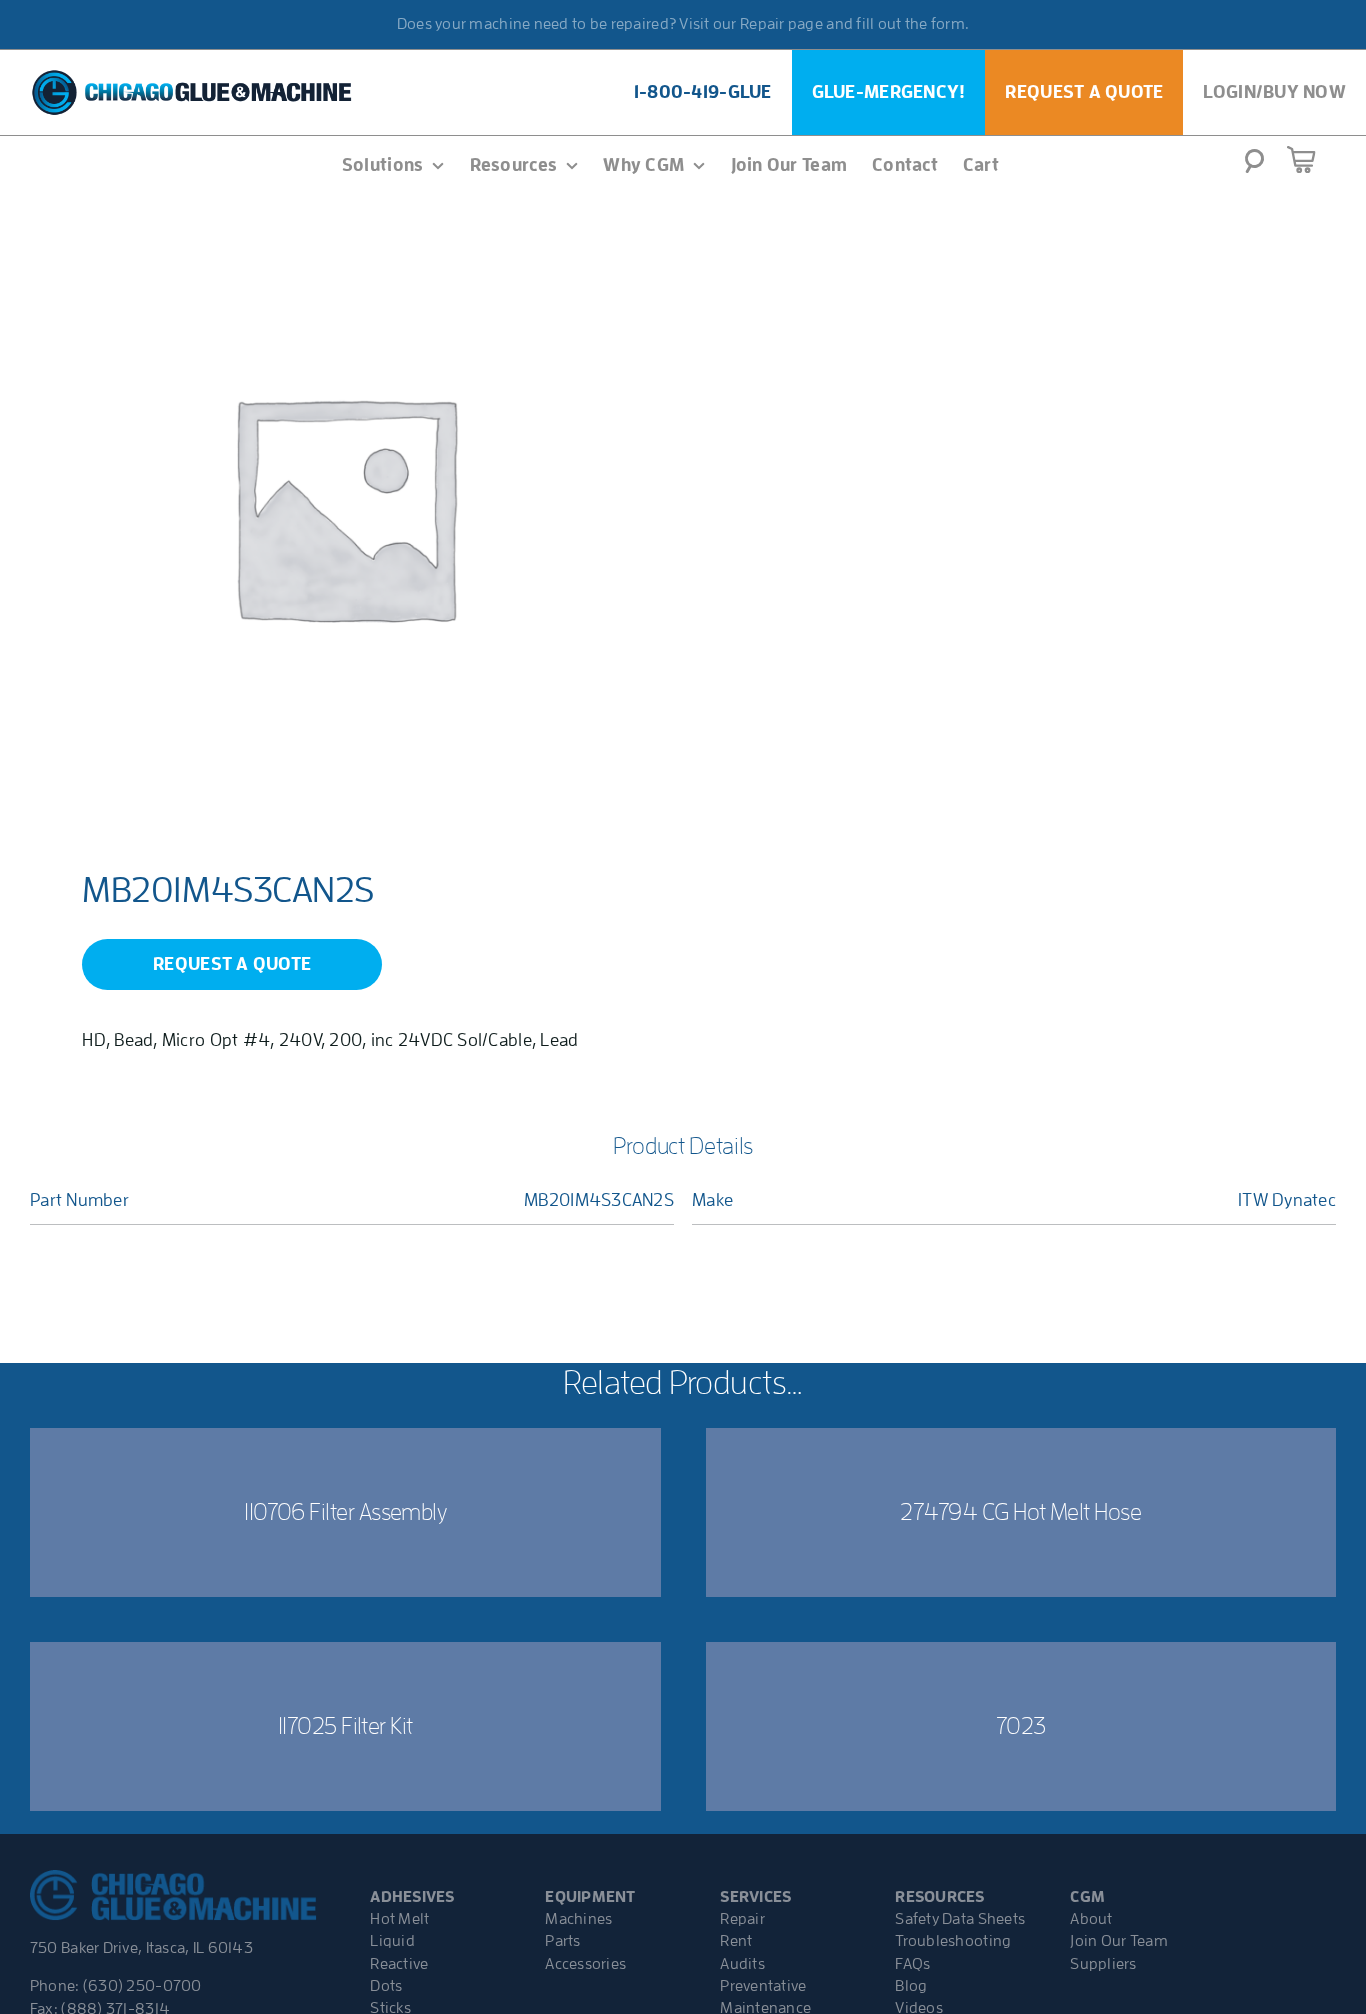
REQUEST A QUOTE (232, 964)
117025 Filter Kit (345, 1726)
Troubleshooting (953, 1941)
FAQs (912, 1964)
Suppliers (1103, 1964)
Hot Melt (399, 1919)
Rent (736, 1941)
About (1091, 1919)
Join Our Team (1119, 1941)
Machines (578, 1919)
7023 (1021, 1726)
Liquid (392, 1941)
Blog (911, 1986)
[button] (1254, 167)
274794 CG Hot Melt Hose (1020, 1512)
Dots (386, 1986)
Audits (742, 1964)
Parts (562, 1941)
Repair (742, 1919)
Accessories (585, 1964)
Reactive (399, 1964)
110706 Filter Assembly (345, 1512)
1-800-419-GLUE (703, 92)
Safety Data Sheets (960, 1919)
